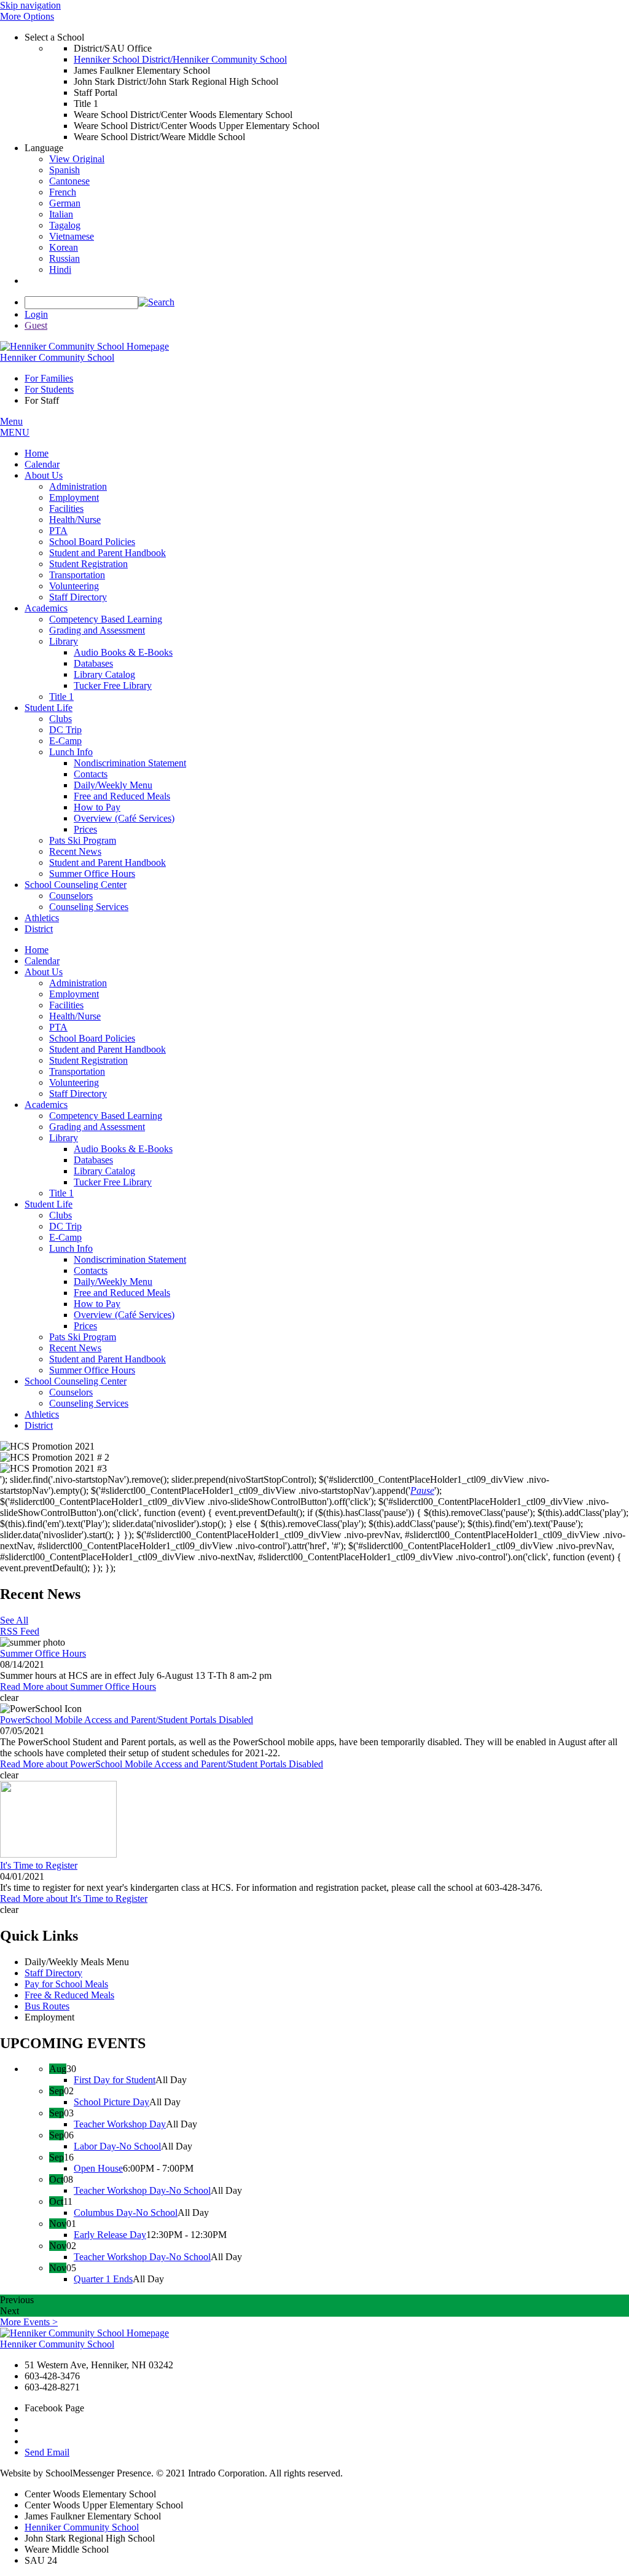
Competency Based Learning (106, 1116)
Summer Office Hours (92, 1370)
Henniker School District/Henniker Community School (180, 59)
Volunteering (74, 1082)
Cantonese (69, 181)
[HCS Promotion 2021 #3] (314, 1469)
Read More (78, 1687)
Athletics (42, 1414)
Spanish (64, 170)
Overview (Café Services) (124, 1315)
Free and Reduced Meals (122, 1293)
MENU (15, 432)
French (63, 192)
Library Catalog (104, 1171)
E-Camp (65, 1237)
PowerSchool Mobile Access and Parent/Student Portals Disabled (127, 1720)
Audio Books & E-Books (123, 1149)
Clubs (61, 1215)
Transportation (77, 1071)
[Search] (156, 302)
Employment (74, 994)
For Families (49, 378)
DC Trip (65, 1226)
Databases (93, 1160)
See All (14, 1620)
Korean (64, 247)
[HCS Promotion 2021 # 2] (314, 1458)
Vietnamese (72, 236)
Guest (36, 325)
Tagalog (65, 225)
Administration (78, 983)
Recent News (75, 1348)
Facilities (66, 1005)
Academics (46, 1105)
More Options (27, 16)
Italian (61, 214)
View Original (77, 159)
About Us (44, 972)
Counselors (71, 1392)
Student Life (49, 1204)
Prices (85, 1326)
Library (64, 1138)
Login (36, 314)
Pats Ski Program (83, 1337)
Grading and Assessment (97, 1127)
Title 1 (61, 1193)
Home (37, 950)
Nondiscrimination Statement (130, 1259)
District (39, 1425)
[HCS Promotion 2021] (314, 1447)
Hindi (60, 269)
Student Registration (88, 1060)
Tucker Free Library (113, 1182)
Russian (64, 258)
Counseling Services (89, 1403)
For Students (49, 389)
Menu (11, 421)
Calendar (42, 961)
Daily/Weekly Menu (113, 1282)
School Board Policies (92, 1038)
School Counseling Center (76, 1381)
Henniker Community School (82, 2527)
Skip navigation (30, 5)
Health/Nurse (75, 1016)
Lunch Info (71, 1248)
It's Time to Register (39, 1865)
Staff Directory (78, 1094)
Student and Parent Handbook (107, 1049)
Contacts (91, 1270)
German (65, 203)
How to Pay (97, 1304)
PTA (58, 1027)
